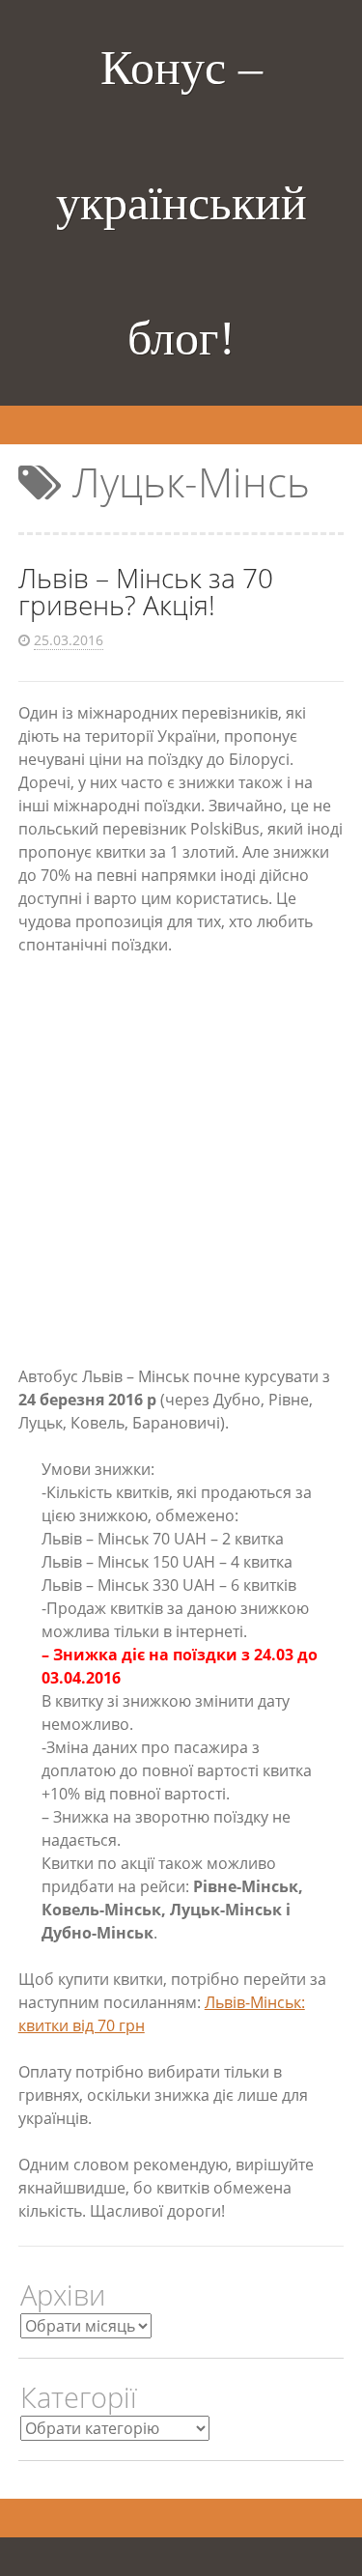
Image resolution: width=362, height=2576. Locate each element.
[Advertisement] (181, 1161)
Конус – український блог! (181, 203)
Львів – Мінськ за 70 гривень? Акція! (146, 591)
